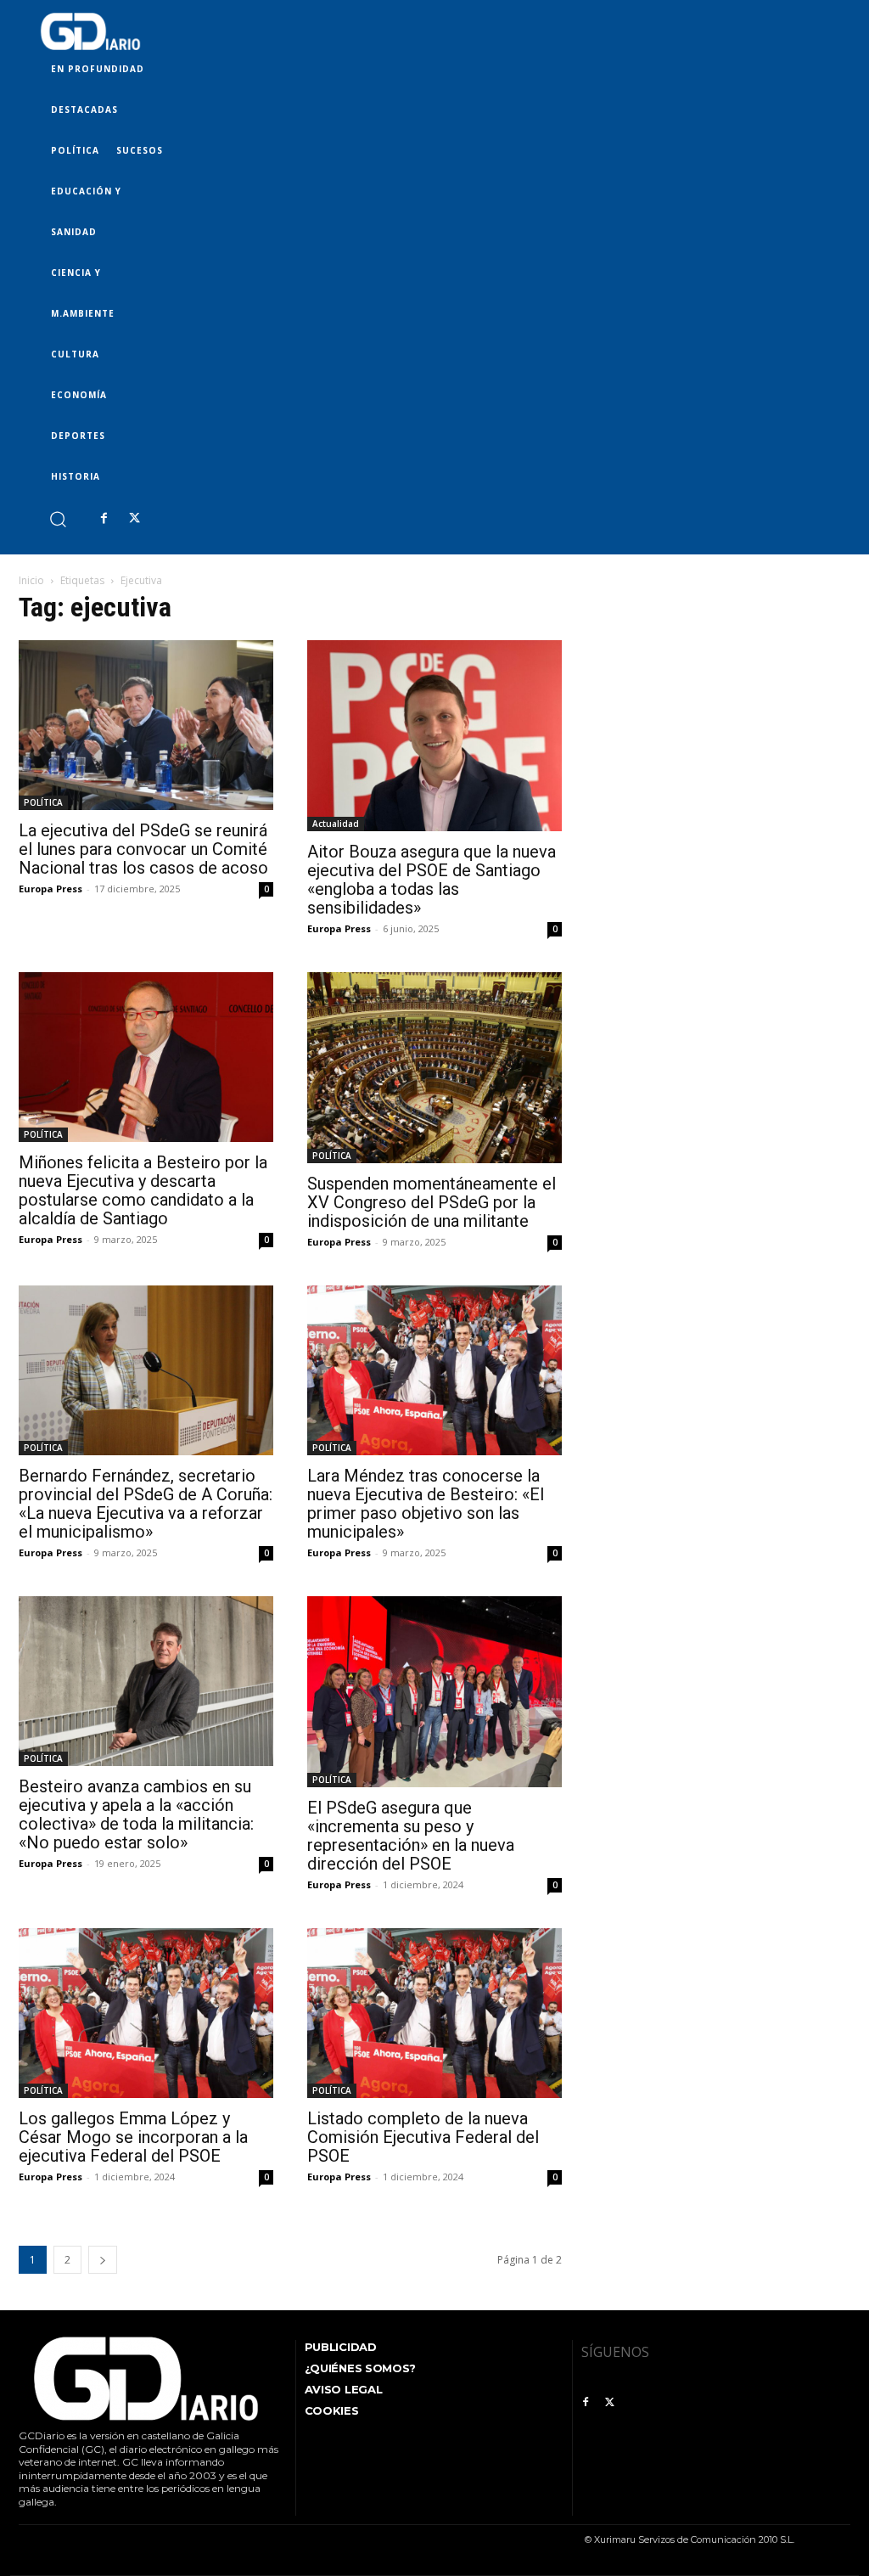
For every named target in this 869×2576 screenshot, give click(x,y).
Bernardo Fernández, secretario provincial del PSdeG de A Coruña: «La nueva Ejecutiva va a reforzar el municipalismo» (146, 1504)
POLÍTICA (43, 802)
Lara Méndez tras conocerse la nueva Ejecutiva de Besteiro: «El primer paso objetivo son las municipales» (426, 1504)
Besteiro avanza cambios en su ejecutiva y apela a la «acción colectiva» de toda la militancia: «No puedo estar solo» (136, 1814)
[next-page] (103, 2260)
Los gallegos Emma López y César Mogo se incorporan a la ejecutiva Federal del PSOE (133, 2137)
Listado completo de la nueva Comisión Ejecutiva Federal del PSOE (423, 2137)
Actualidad (336, 824)
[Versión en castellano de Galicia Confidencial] (90, 31)
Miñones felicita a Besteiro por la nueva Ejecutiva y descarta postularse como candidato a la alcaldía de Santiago (143, 1190)
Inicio (31, 580)
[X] (134, 519)
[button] (57, 518)
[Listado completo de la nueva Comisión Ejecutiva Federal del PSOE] (434, 2013)
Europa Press (50, 889)
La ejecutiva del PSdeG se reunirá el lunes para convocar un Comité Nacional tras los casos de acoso (143, 849)
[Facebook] (104, 519)
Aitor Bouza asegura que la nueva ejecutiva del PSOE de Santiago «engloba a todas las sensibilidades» (432, 880)
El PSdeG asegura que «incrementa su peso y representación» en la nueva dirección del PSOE (411, 1836)
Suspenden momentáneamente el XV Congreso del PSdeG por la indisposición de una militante (432, 1202)
